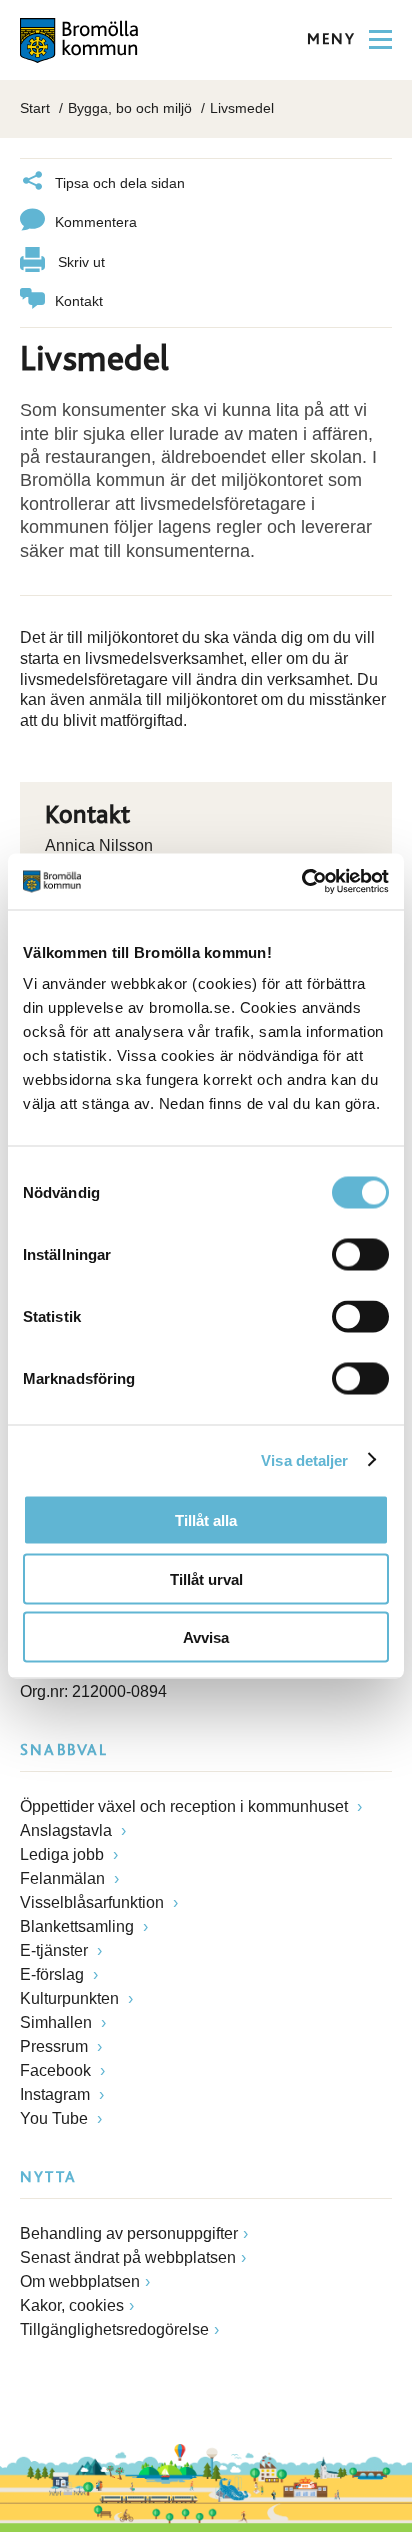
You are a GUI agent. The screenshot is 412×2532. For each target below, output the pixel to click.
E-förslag (54, 1974)
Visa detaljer (304, 1459)
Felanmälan (64, 1878)
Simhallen (58, 2022)
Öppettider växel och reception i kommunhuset (186, 1806)
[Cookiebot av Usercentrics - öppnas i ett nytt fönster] (301, 882)
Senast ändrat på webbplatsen (128, 2257)
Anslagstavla (68, 1830)
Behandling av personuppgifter (129, 2233)
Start (35, 108)
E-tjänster (56, 1950)
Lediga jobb (64, 1854)
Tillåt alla (206, 1520)
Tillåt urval (206, 1578)
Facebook (57, 2070)
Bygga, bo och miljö (130, 108)
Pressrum (56, 2046)
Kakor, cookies (72, 2305)
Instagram (57, 2094)
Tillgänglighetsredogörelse (114, 2329)
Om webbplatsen (80, 2281)
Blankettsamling (79, 1926)
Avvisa (206, 1637)
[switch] (360, 1255)
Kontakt (79, 301)
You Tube (56, 2118)
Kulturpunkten (71, 1998)
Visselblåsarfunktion (94, 1902)
